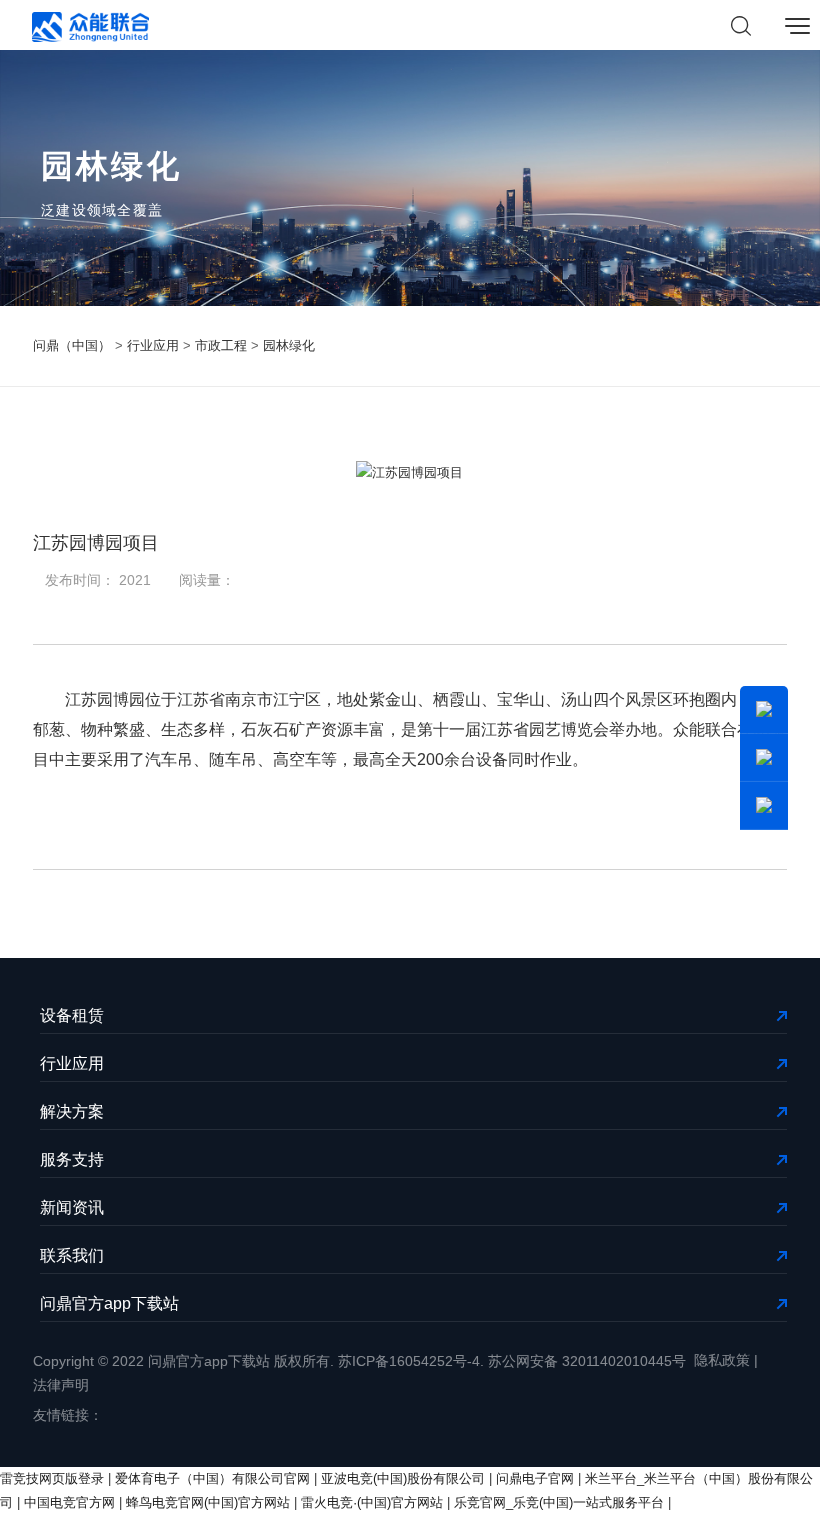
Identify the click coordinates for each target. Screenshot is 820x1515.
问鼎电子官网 (535, 1478)
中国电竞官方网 (69, 1502)
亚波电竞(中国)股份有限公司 (403, 1478)
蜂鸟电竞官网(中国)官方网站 (208, 1502)
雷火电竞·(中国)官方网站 (372, 1502)
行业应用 (153, 345)
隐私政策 (722, 1360)
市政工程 (221, 345)
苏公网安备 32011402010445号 (587, 1361)
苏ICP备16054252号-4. (411, 1361)
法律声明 (61, 1385)
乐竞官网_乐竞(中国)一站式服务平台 (559, 1502)
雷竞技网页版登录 (52, 1478)
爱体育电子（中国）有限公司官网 (212, 1478)
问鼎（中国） (72, 345)
